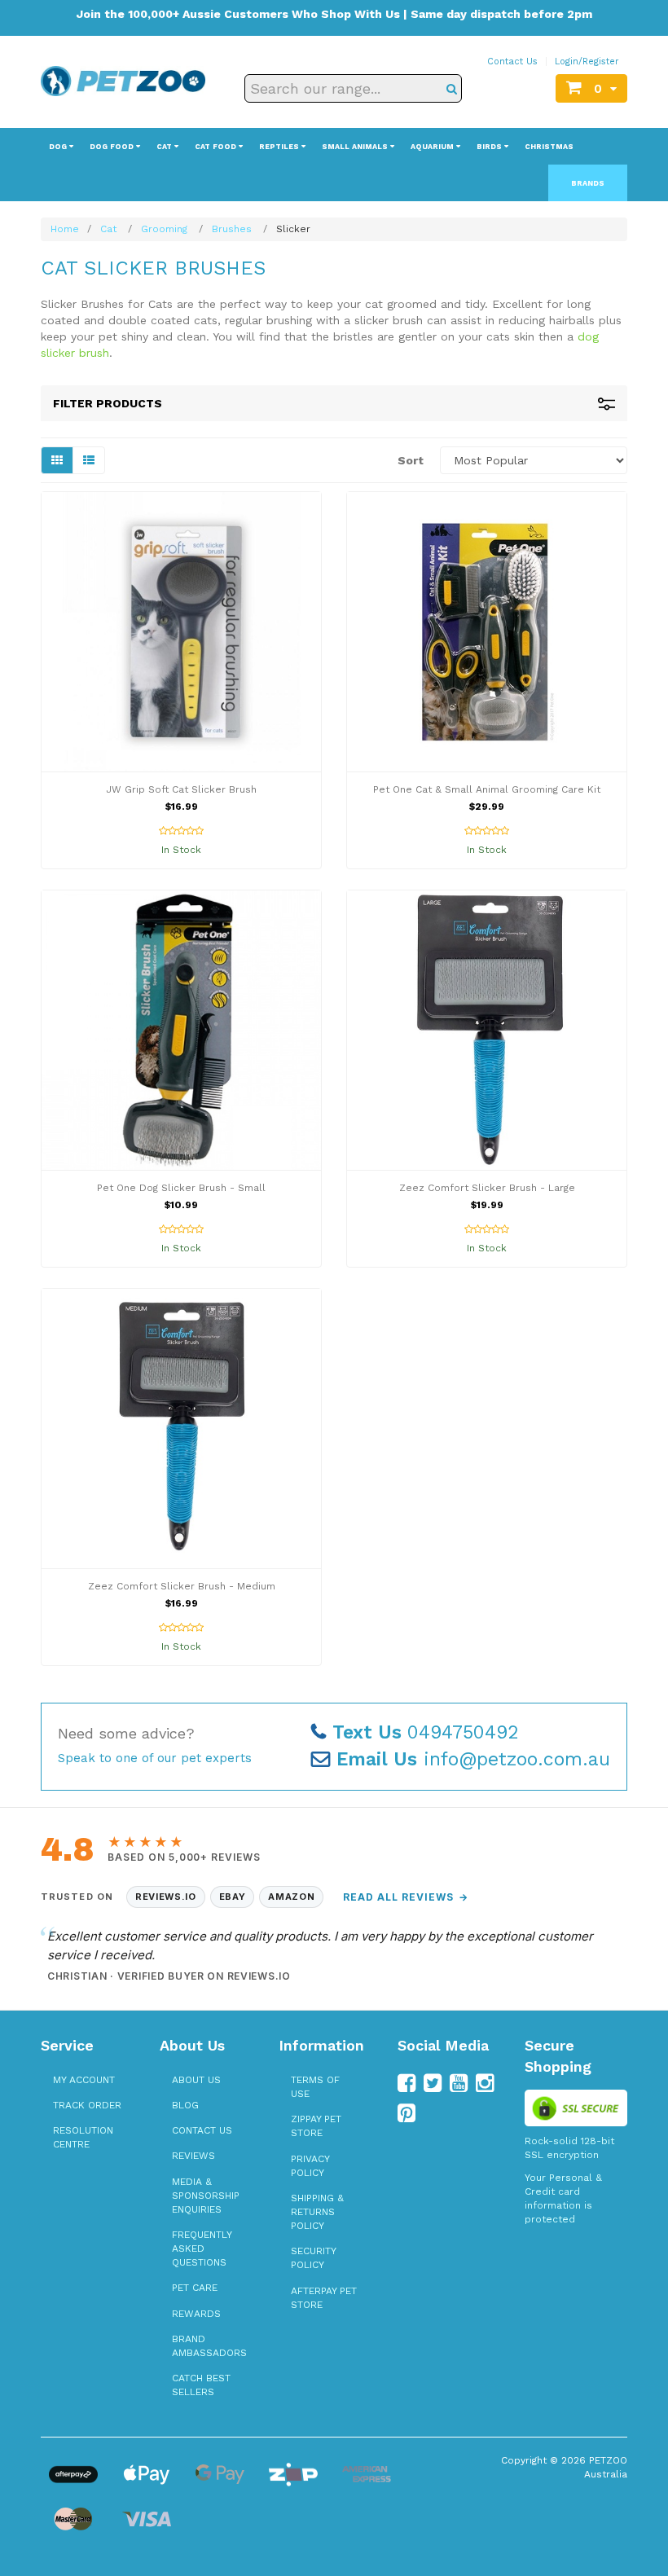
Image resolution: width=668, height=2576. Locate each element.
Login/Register (587, 62)
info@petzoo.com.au (473, 1759)
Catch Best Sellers (201, 2385)
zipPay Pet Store (316, 2126)
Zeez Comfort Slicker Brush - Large (487, 1188)
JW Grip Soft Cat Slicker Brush (181, 789)
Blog (185, 2105)
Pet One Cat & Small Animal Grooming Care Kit (487, 789)
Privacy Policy (310, 2166)
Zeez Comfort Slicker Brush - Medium (182, 1586)
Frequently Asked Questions (202, 2249)
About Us (196, 2080)
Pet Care (195, 2288)
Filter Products (108, 403)
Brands (588, 183)
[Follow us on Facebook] (407, 2083)
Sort (411, 460)
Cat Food (217, 147)
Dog (59, 147)
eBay (233, 1897)
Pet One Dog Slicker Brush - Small (181, 1188)
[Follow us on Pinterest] (407, 2113)
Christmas (549, 147)
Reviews (193, 2156)
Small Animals (356, 147)
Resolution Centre (83, 2137)
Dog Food (113, 147)
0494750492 (426, 1732)
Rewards (196, 2314)
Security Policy (313, 2258)
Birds (490, 147)
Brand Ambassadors (209, 2346)
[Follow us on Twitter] (433, 2083)
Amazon (291, 1897)
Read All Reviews (405, 1897)
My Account (84, 2080)
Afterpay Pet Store (324, 2298)
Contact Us (512, 62)
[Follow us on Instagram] (485, 2083)
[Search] (452, 88)
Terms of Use (315, 2087)
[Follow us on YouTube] (459, 2083)
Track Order (87, 2105)
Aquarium (433, 147)
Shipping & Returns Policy (317, 2212)
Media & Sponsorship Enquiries (206, 2196)
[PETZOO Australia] (123, 80)
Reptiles (280, 147)
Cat (165, 147)
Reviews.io (166, 1897)
